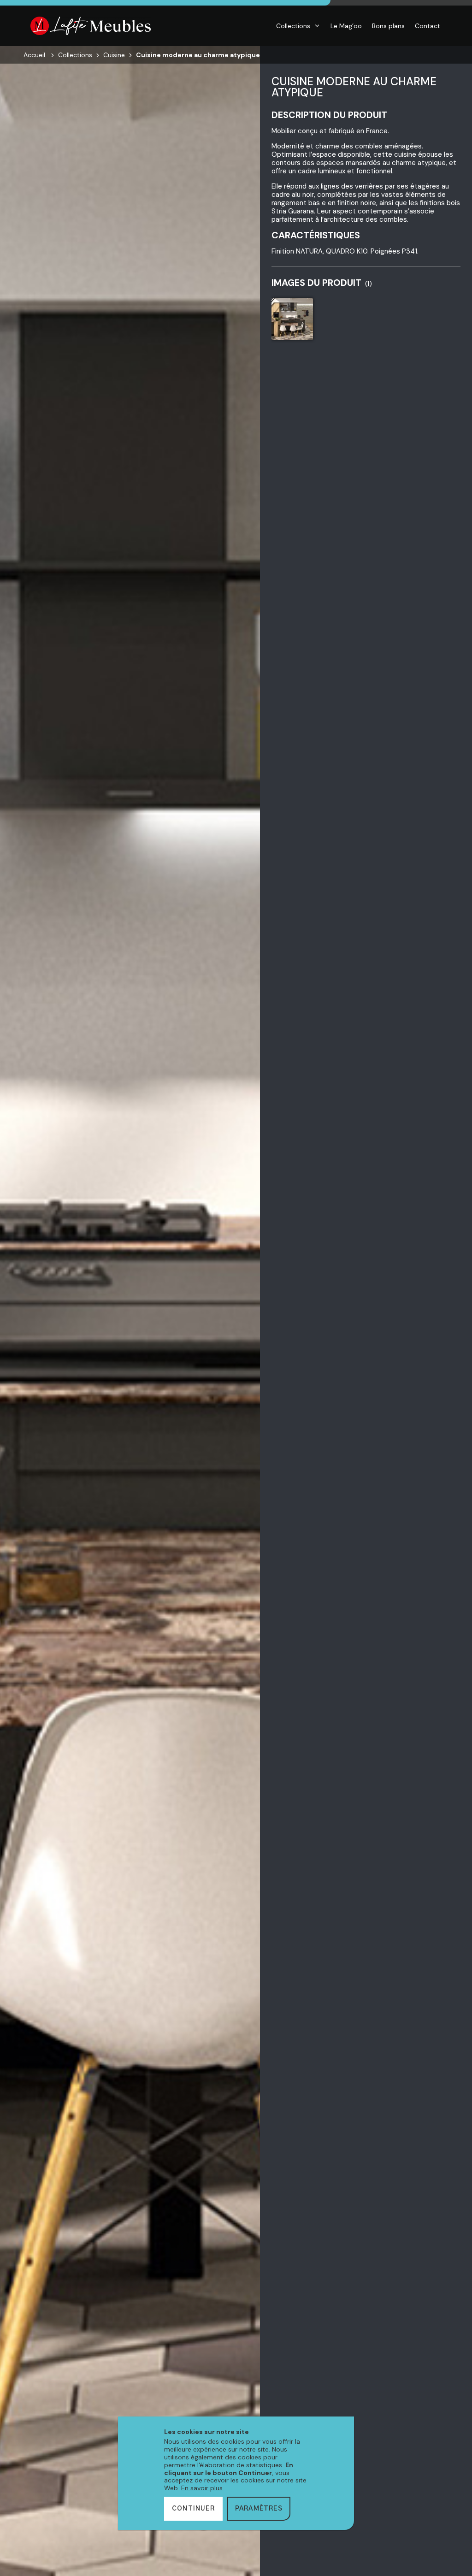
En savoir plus (202, 2488)
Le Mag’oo (346, 26)
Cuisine (114, 55)
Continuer (193, 2509)
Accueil (34, 55)
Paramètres (259, 2509)
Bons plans (388, 26)
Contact (428, 26)
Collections (293, 26)
